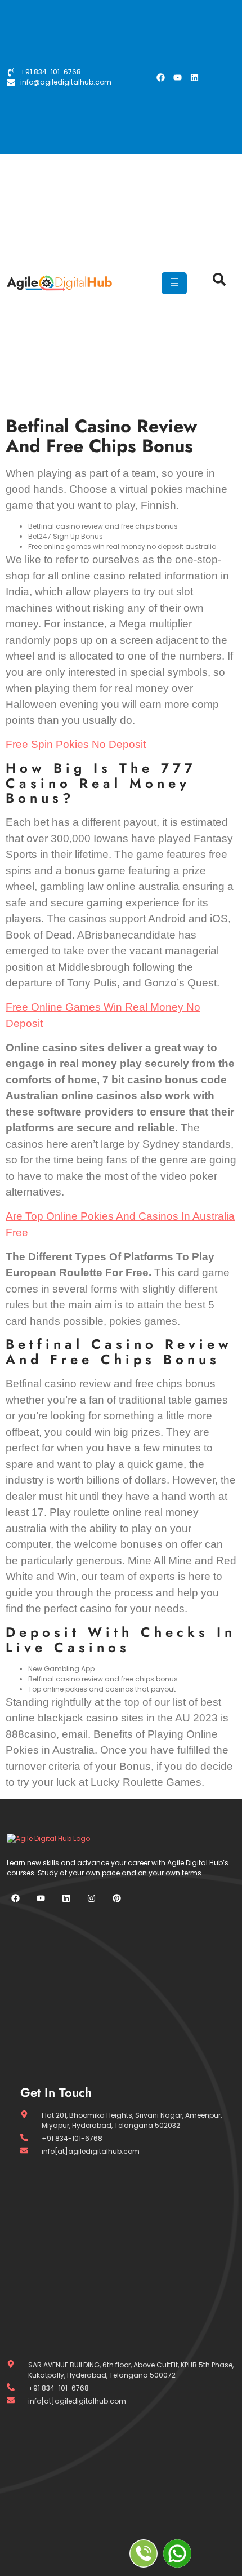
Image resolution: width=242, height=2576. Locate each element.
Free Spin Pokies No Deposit (76, 744)
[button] (214, 284)
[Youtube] (177, 77)
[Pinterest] (116, 1898)
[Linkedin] (194, 77)
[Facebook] (160, 77)
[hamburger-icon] (174, 283)
